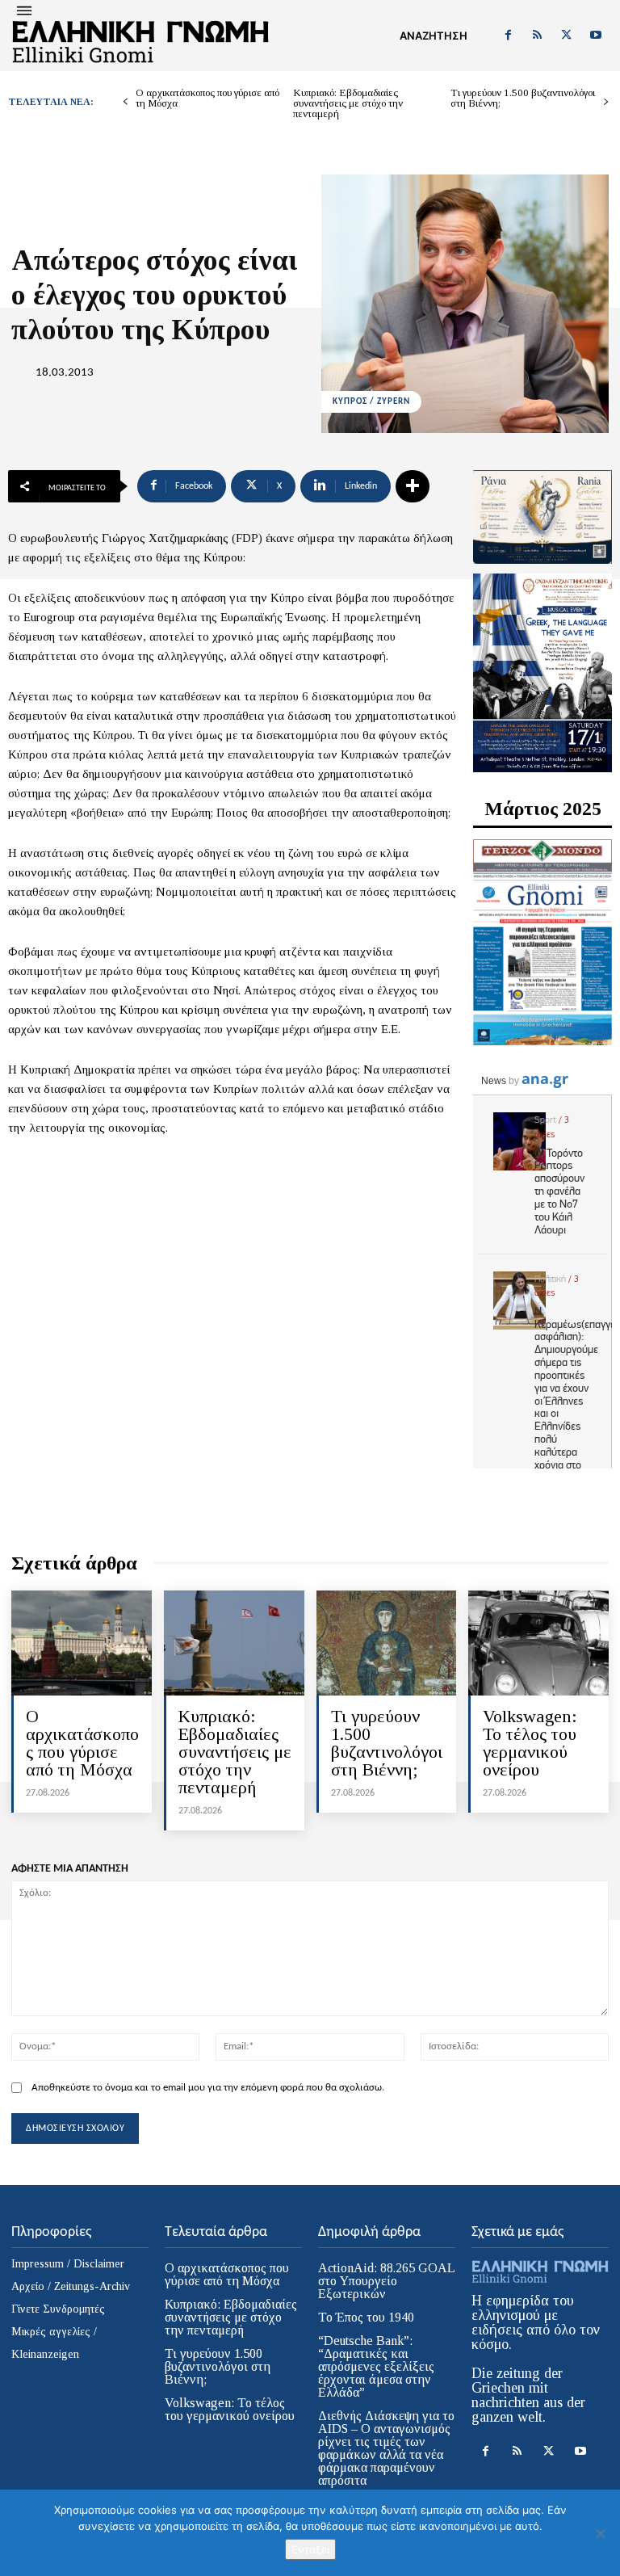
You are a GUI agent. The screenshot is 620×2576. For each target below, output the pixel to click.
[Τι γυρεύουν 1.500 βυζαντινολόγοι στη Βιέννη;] (387, 1643)
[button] (434, 36)
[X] (567, 36)
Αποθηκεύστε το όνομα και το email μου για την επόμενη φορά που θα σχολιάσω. (208, 2088)
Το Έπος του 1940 (366, 2317)
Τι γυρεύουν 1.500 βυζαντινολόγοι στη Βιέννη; (523, 98)
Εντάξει (310, 2549)
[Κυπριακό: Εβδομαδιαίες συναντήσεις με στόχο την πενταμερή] (234, 1643)
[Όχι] (600, 2533)
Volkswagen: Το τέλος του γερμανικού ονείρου (530, 1743)
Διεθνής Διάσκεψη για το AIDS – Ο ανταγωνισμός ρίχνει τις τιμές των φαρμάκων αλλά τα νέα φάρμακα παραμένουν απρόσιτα (386, 2448)
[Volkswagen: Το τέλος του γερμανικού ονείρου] (538, 1643)
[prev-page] (126, 102)
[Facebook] (508, 36)
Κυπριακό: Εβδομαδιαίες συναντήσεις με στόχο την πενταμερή (348, 103)
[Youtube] (596, 36)
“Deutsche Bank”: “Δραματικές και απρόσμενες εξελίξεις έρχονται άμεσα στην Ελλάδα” (376, 2366)
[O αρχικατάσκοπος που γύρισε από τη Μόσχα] (82, 1643)
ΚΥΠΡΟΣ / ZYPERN (371, 402)
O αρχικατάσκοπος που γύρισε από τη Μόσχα (207, 98)
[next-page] (606, 102)
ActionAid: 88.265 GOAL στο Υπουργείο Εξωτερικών (387, 2281)
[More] (413, 486)
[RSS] (537, 36)
